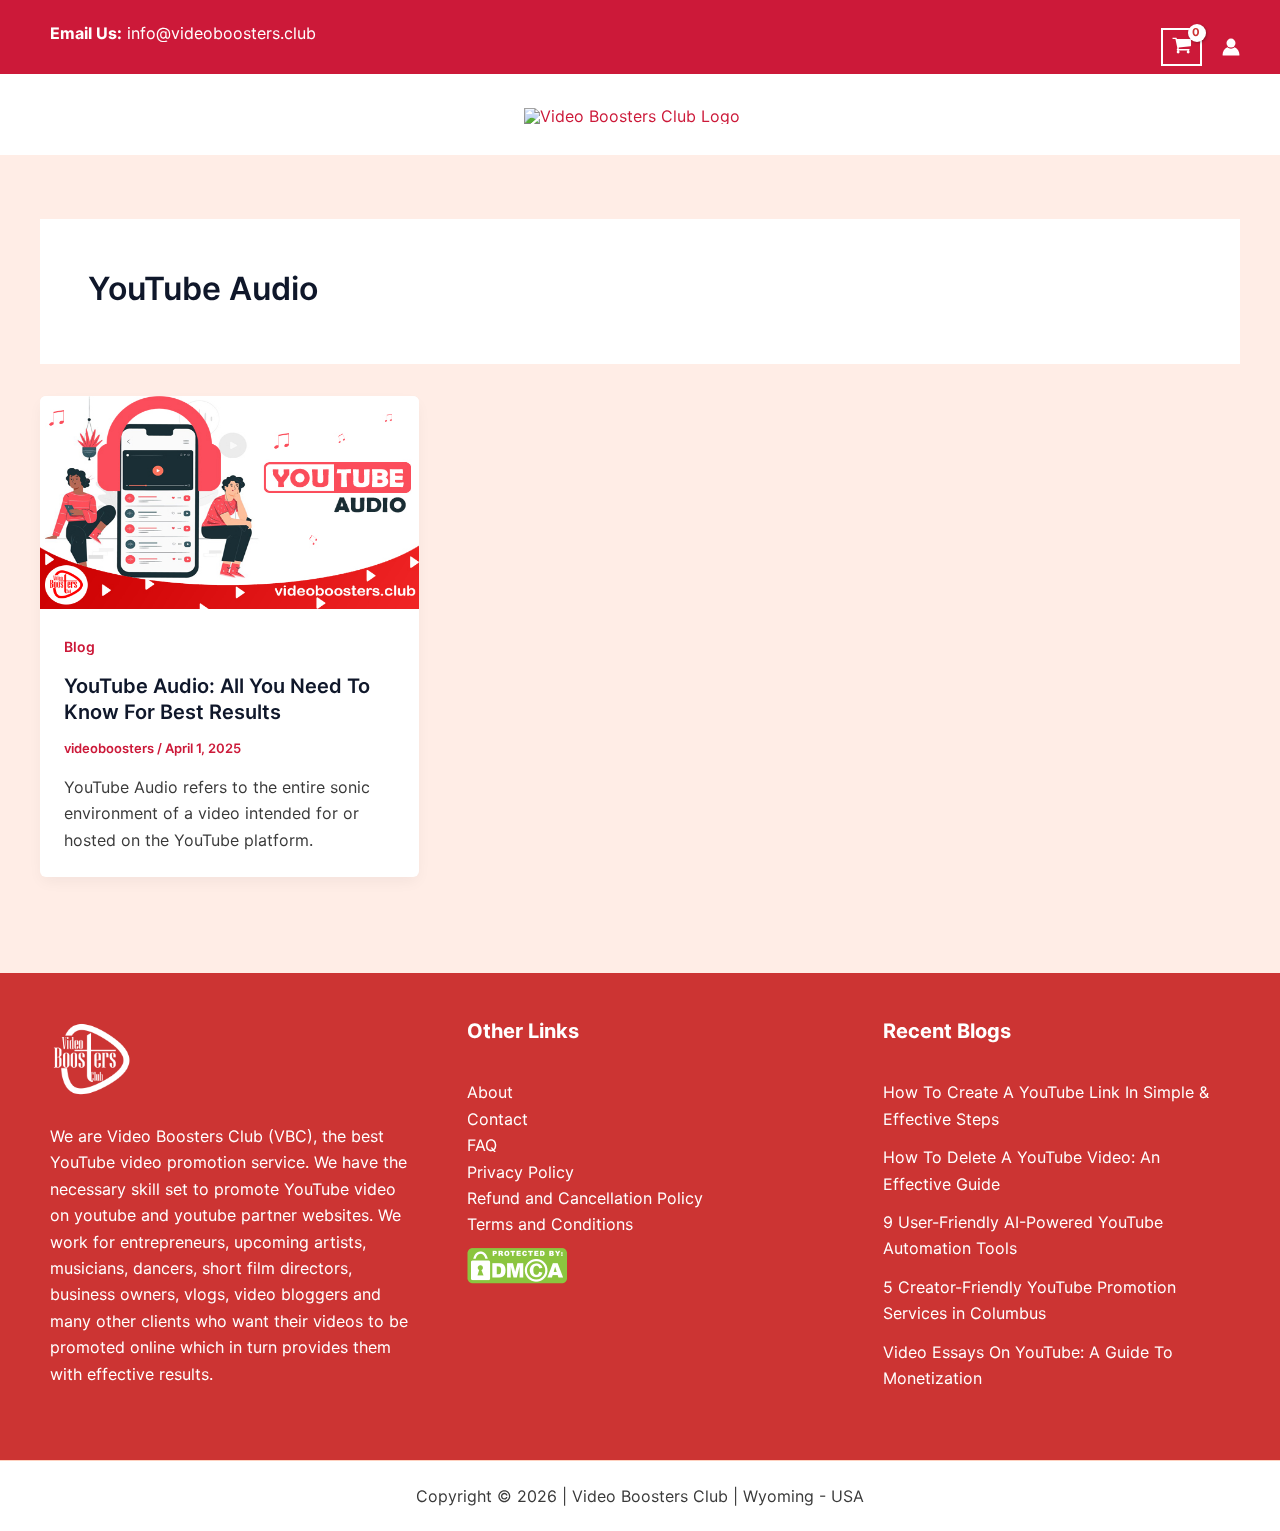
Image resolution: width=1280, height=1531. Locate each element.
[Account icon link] (1231, 47)
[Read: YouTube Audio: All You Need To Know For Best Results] (229, 501)
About (490, 1092)
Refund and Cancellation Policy (585, 1198)
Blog (79, 646)
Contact (497, 1119)
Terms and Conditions (550, 1224)
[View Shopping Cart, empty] (1181, 47)
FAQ (482, 1145)
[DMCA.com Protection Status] (517, 1264)
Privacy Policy (520, 1172)
